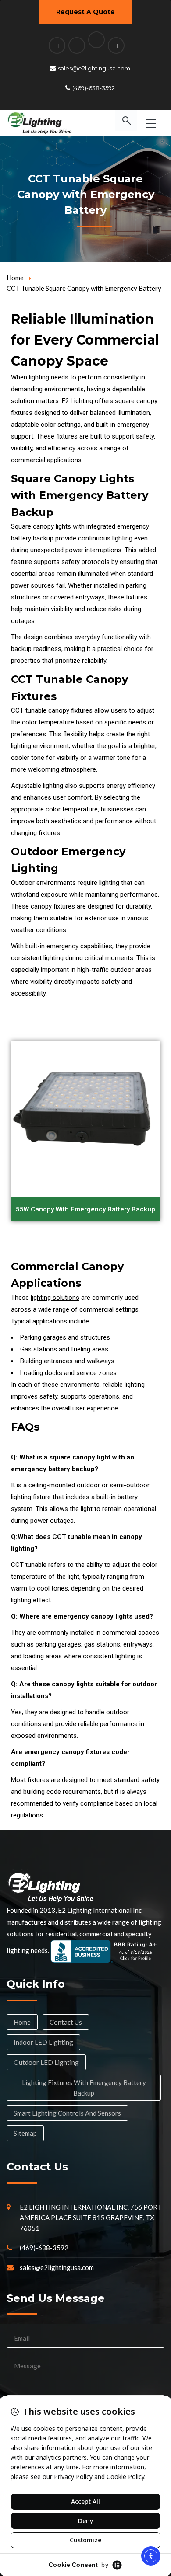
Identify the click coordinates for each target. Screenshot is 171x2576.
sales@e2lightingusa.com (94, 68)
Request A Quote (85, 12)
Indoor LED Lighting (43, 2042)
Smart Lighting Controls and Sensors (67, 2113)
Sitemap (25, 2133)
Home (15, 278)
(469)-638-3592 (94, 88)
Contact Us (66, 2022)
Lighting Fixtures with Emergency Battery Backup (84, 2088)
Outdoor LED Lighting (46, 2062)
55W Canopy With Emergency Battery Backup (85, 1209)
